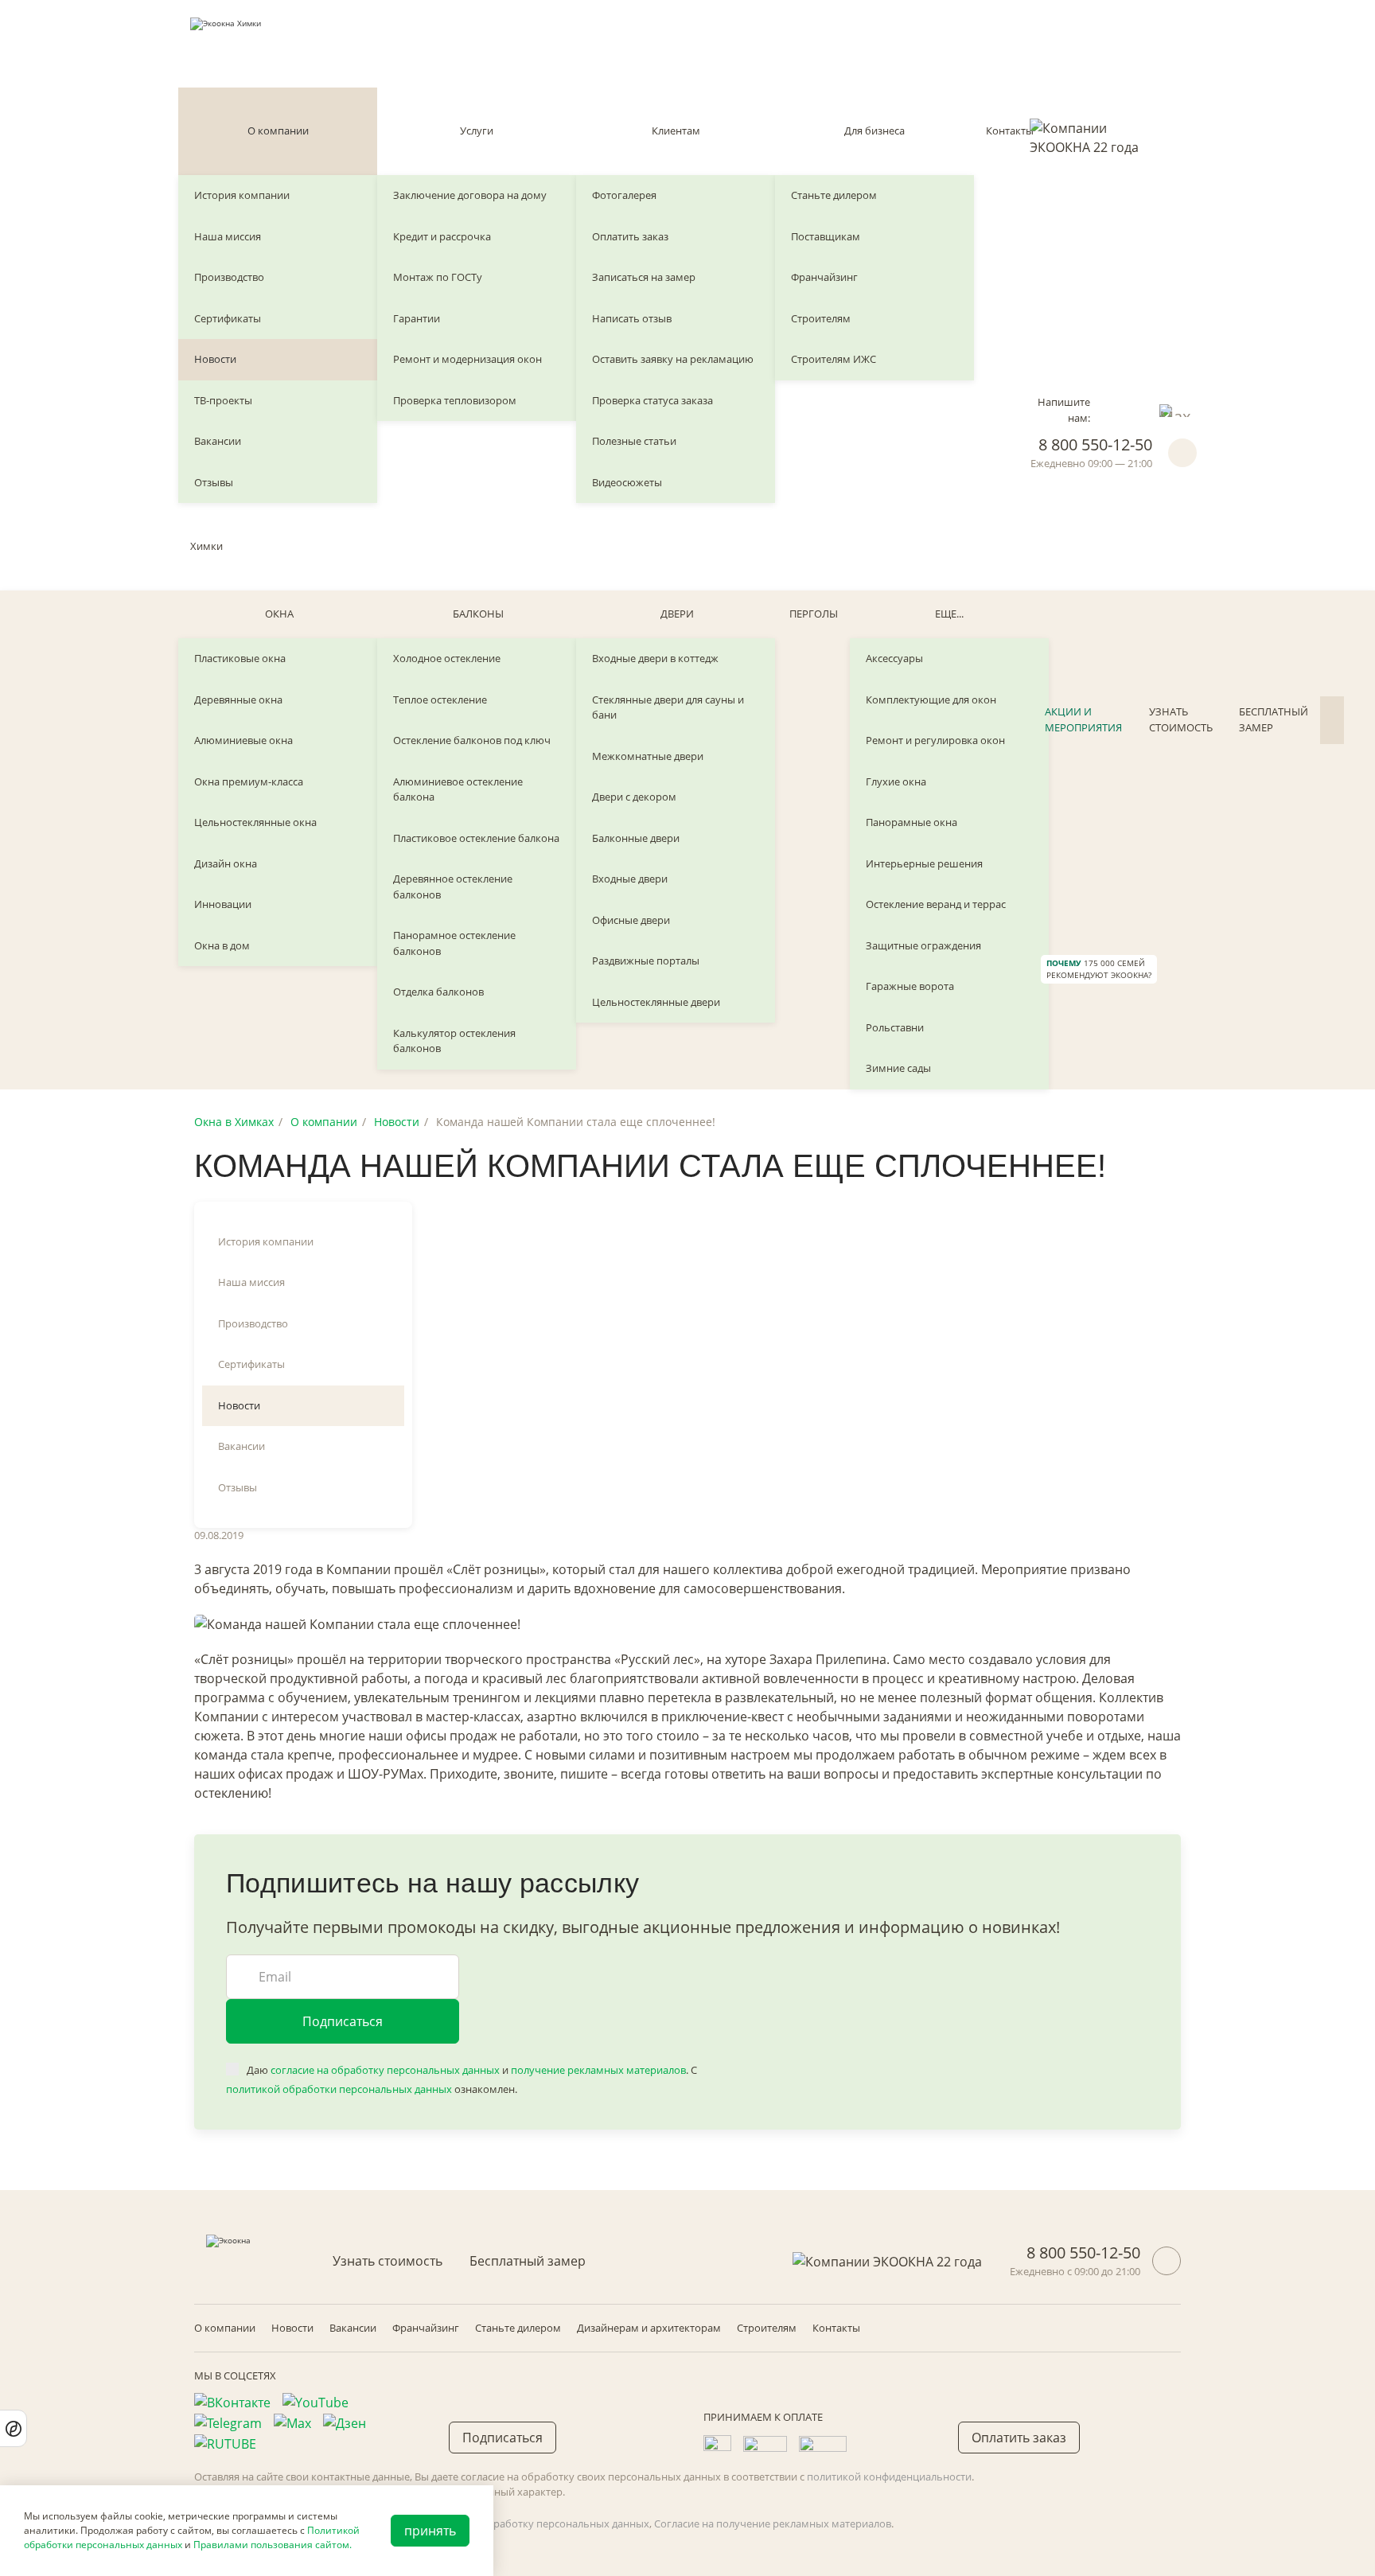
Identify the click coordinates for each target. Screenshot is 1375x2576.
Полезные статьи (634, 441)
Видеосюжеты (627, 482)
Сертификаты (228, 318)
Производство (229, 277)
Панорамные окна (911, 822)
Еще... (949, 614)
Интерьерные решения (924, 863)
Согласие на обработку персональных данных (534, 2523)
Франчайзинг (824, 277)
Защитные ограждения (923, 945)
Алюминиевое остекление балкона (458, 789)
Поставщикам (826, 236)
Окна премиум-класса (249, 781)
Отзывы (214, 482)
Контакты (1010, 131)
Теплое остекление (440, 700)
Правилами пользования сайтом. (273, 2545)
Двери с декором (634, 797)
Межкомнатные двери (648, 756)
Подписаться (343, 2021)
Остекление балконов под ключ (472, 740)
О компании (278, 131)
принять (430, 2531)
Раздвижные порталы (646, 961)
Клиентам (676, 131)
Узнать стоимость (1181, 719)
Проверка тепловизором (455, 400)
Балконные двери (636, 838)
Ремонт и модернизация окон (467, 359)
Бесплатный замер (1274, 719)
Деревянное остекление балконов (453, 887)
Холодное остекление (447, 658)
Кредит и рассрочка (442, 236)
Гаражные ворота (910, 986)
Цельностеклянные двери (656, 1002)
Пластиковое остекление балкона (476, 838)
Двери (677, 614)
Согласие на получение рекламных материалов (773, 2523)
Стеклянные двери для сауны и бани (668, 707)
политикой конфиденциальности (889, 2477)
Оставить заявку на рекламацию (673, 359)
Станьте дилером (834, 195)
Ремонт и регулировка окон (935, 740)
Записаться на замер (644, 277)
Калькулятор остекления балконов (454, 1041)
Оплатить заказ (630, 236)
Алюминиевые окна (243, 740)
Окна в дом (222, 945)
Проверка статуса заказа (652, 400)
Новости (215, 359)
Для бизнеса (874, 131)
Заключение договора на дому (470, 195)
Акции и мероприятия (1083, 719)
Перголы (814, 614)
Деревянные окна (238, 700)
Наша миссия (228, 236)
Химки (206, 546)
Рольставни (895, 1027)
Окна (279, 614)
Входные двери (630, 879)
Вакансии (218, 441)
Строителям (821, 318)
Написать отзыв (632, 318)
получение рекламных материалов (598, 2070)
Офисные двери (631, 920)
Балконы (478, 614)
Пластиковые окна (240, 658)
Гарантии (417, 318)
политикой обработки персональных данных (339, 2089)
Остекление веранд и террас (936, 904)
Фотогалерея (624, 195)
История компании (242, 195)
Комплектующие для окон (931, 700)
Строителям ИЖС (834, 359)
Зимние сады (898, 1068)
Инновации (223, 904)
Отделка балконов (438, 992)
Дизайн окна (226, 863)
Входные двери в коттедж (655, 658)
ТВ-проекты (223, 400)
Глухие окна (896, 781)
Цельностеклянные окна (255, 822)
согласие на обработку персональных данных (385, 2070)
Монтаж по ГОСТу (438, 277)
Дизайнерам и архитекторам (649, 2328)
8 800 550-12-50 (1095, 444)
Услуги (477, 131)
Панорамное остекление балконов (454, 943)
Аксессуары (894, 658)
